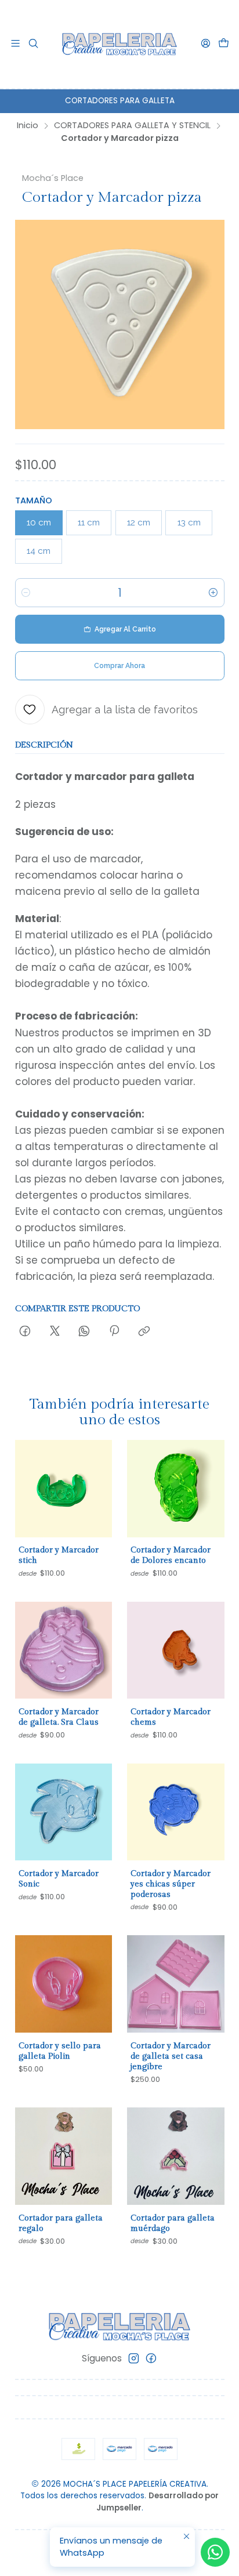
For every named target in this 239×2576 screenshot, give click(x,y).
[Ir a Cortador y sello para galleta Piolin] (64, 1984)
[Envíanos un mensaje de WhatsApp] (215, 2552)
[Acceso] (205, 44)
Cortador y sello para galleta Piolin (60, 2051)
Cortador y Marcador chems (171, 1717)
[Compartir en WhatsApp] (84, 1332)
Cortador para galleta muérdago (173, 2223)
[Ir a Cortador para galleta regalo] (64, 2156)
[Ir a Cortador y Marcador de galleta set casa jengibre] (176, 1984)
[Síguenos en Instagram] (134, 2358)
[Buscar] (34, 44)
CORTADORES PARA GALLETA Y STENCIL (132, 125)
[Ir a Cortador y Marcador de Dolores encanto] (176, 1489)
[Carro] (223, 44)
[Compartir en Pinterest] (114, 1332)
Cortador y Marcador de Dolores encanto (171, 1555)
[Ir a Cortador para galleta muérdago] (176, 2156)
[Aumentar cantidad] (213, 593)
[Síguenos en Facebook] (151, 2358)
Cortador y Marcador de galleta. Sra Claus (59, 1717)
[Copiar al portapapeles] (144, 1332)
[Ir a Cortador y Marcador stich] (64, 1489)
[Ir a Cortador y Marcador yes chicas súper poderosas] (176, 1812)
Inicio (28, 125)
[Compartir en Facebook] (25, 1332)
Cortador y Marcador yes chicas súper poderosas (171, 1884)
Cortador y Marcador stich (59, 1555)
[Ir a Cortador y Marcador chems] (176, 1650)
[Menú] (16, 44)
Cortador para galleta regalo (61, 2223)
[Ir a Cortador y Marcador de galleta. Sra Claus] (64, 1650)
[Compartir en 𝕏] (55, 1332)
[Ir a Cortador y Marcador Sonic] (64, 1812)
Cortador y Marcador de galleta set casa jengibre (171, 2056)
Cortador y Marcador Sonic (59, 1879)
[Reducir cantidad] (26, 593)
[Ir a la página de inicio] (119, 44)
